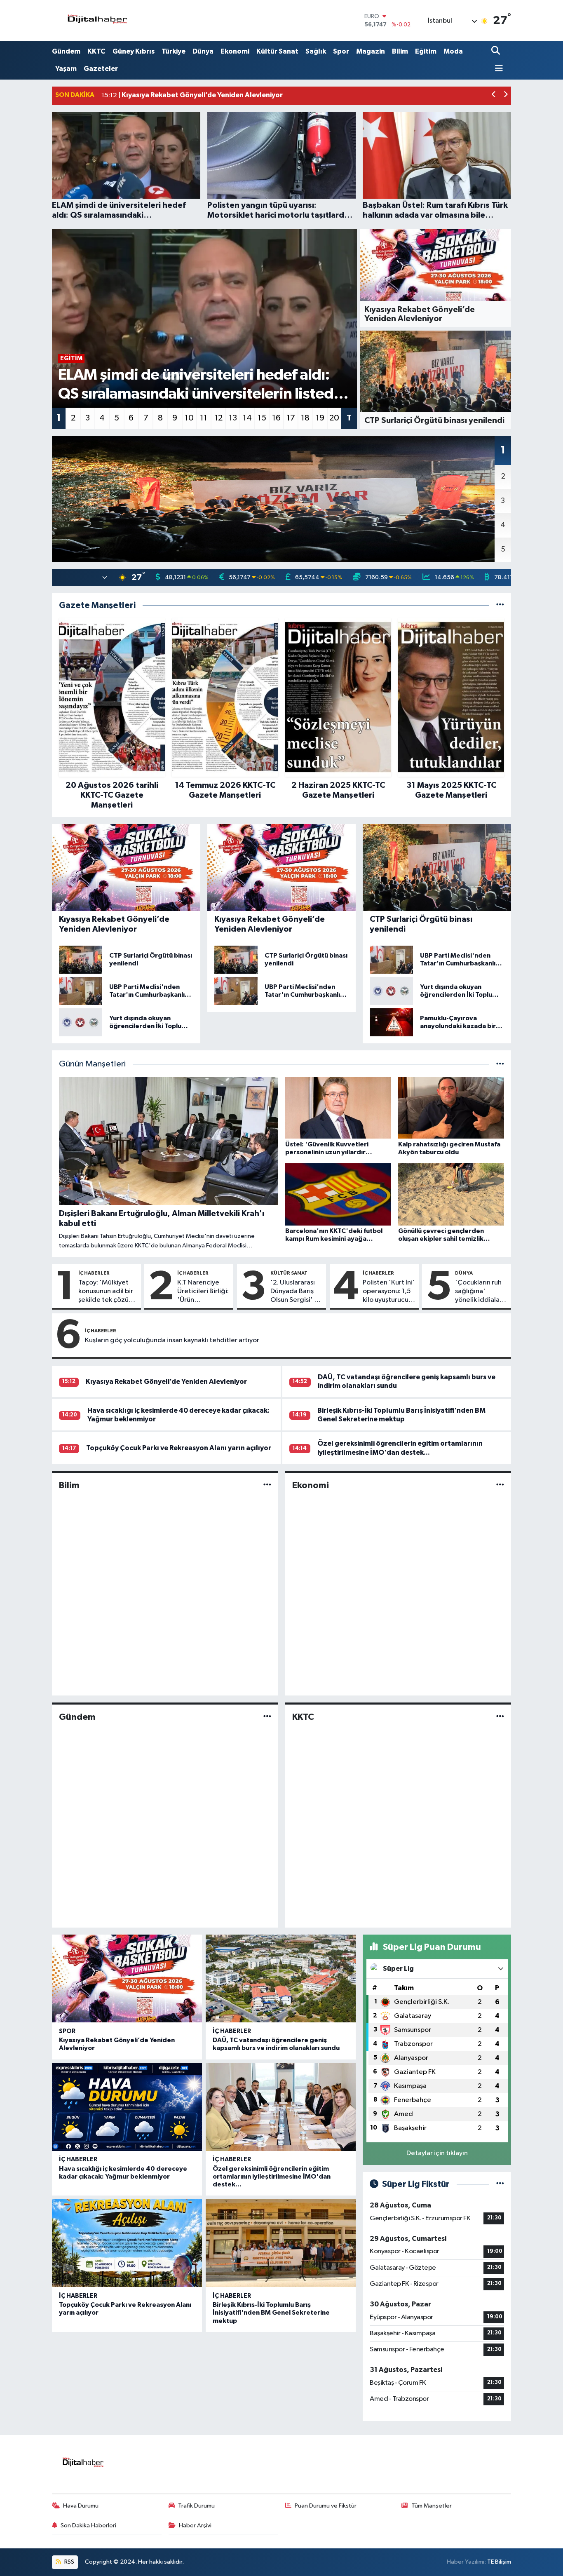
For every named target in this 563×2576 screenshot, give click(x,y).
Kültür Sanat (277, 51)
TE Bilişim (499, 2562)
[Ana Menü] (497, 69)
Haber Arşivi (195, 2526)
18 (305, 418)
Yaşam (66, 69)
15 (262, 418)
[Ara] (496, 51)
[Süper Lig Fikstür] (500, 2184)
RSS (69, 2562)
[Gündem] (267, 1717)
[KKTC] (500, 1717)
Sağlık (316, 51)
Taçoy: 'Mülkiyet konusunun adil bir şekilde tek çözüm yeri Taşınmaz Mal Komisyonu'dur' (106, 1292)
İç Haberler (94, 1273)
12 (218, 418)
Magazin (371, 51)
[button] (494, 95)
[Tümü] (500, 605)
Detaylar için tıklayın (437, 2153)
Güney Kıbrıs (134, 51)
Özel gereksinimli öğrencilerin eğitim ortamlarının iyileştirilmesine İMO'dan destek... (272, 2177)
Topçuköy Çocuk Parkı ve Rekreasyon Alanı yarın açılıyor (179, 1448)
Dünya (203, 51)
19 (320, 418)
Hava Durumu (81, 2506)
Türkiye (174, 51)
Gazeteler (101, 69)
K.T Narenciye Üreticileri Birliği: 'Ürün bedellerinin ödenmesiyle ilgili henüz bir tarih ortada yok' (203, 1292)
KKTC (96, 51)
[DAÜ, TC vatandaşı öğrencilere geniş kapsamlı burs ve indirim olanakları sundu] (281, 1979)
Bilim (400, 51)
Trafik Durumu (196, 2506)
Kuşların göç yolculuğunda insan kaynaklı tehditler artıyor (172, 1340)
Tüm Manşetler (432, 2506)
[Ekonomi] (500, 1485)
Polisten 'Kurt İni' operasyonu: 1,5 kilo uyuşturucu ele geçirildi (389, 1292)
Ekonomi (235, 51)
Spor (341, 51)
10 (189, 418)
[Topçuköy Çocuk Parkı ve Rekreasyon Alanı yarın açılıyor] (127, 2243)
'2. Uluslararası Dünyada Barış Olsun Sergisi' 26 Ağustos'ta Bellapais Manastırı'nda (296, 1292)
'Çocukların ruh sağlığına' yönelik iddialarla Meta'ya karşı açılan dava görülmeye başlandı (481, 1292)
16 (276, 418)
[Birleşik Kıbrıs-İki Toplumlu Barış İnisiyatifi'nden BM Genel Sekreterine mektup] (281, 2243)
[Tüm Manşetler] (500, 1064)
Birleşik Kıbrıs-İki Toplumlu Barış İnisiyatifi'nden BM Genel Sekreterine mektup (271, 2313)
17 (291, 418)
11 (204, 418)
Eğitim (426, 51)
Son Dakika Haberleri (88, 2526)
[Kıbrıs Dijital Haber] (97, 20)
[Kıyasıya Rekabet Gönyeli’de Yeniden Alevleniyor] (127, 1979)
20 (334, 418)
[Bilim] (267, 1485)
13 (233, 418)
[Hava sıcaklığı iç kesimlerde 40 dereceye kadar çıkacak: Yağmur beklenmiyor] (127, 2107)
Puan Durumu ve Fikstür (326, 2506)
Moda (453, 51)
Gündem (66, 51)
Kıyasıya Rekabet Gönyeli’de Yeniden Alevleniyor (166, 1382)
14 (247, 418)
